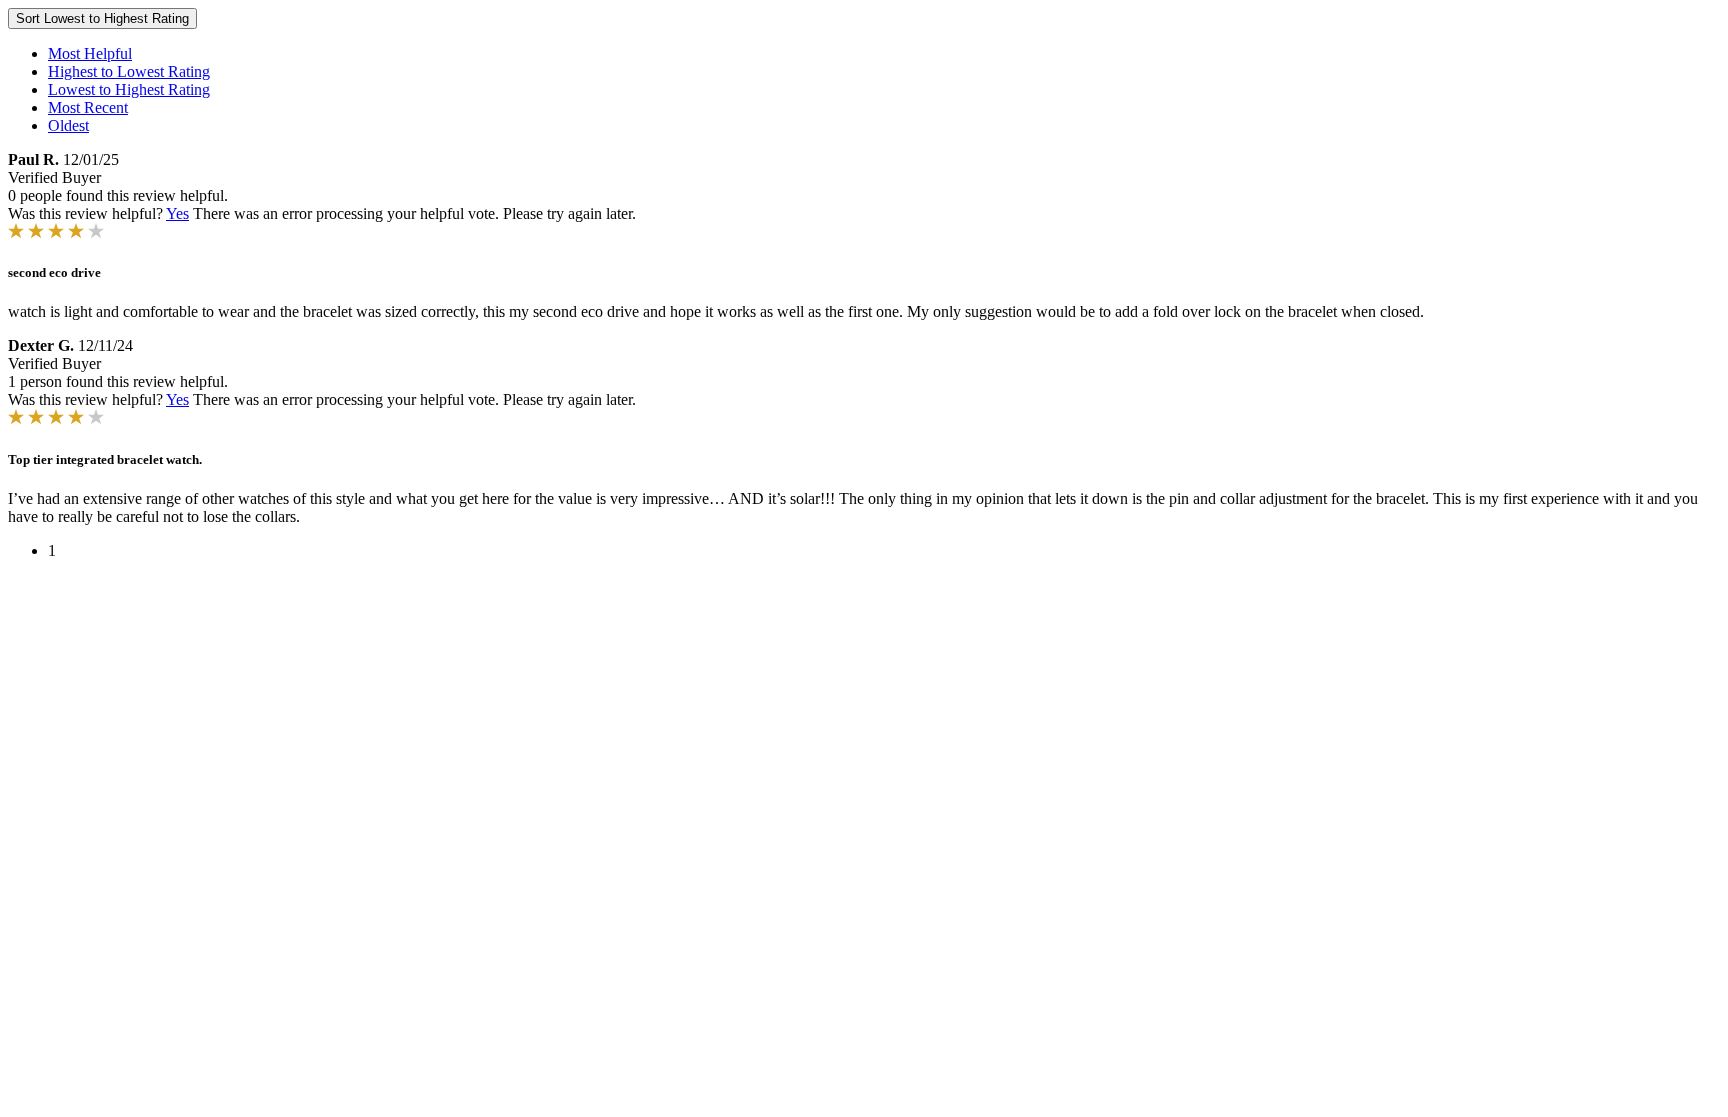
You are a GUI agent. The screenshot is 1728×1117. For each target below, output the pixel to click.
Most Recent (88, 107)
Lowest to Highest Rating (129, 89)
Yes (177, 213)
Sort (102, 18)
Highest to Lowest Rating (129, 71)
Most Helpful (90, 53)
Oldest (68, 125)
